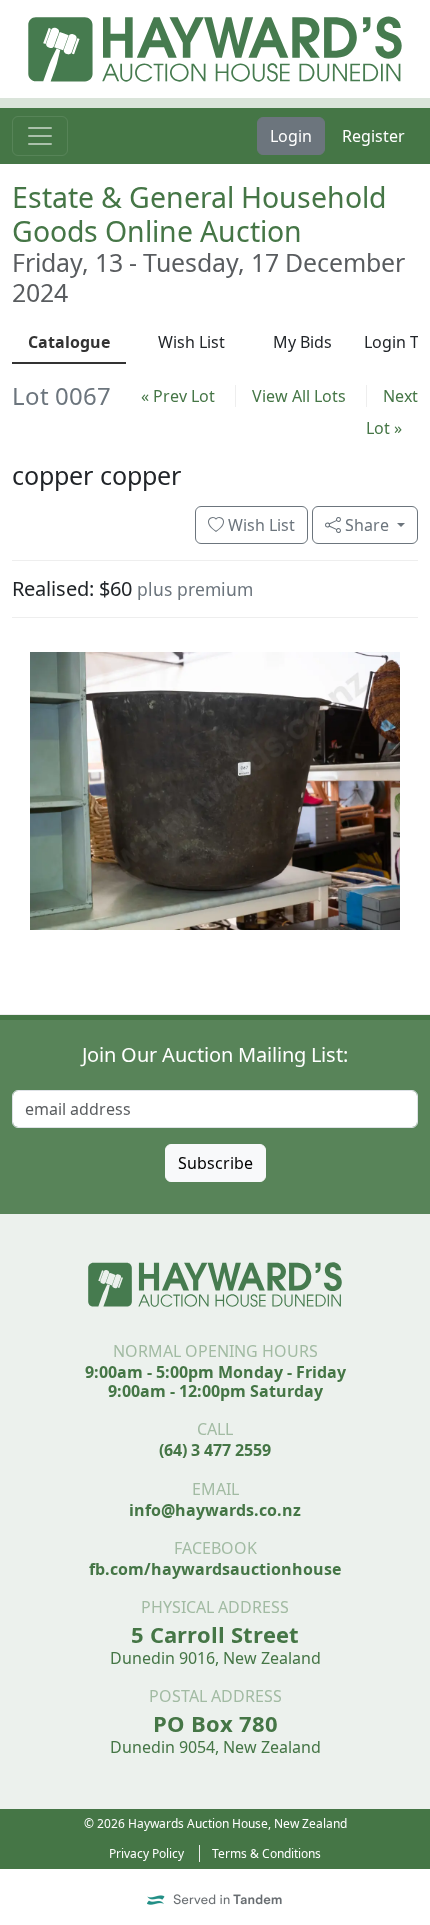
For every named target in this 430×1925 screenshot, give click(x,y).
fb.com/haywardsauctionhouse (215, 1569)
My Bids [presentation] (302, 342)
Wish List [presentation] (191, 342)
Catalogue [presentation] (69, 342)
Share (367, 525)
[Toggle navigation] (40, 136)
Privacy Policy (146, 1853)
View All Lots (299, 396)
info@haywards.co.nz (215, 1510)
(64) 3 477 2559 (215, 1450)
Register (373, 136)
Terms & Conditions (266, 1853)
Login (291, 136)
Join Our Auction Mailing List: (215, 1054)
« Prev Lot (178, 396)
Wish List (259, 525)
